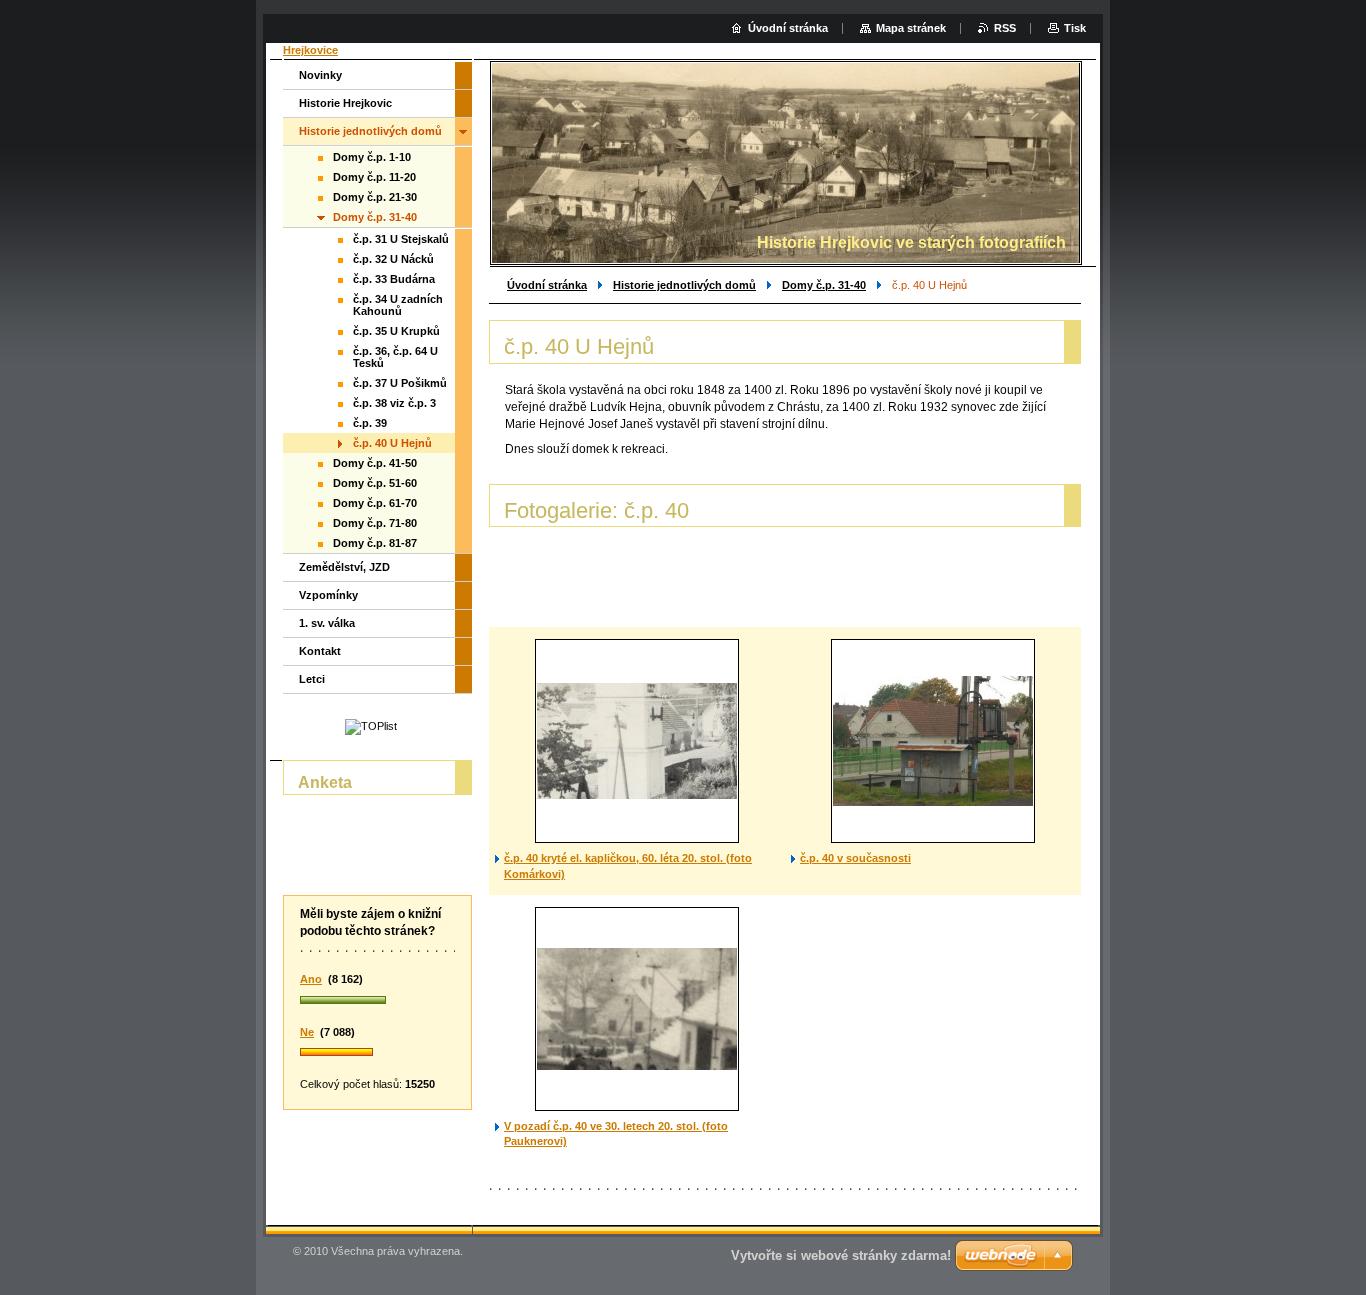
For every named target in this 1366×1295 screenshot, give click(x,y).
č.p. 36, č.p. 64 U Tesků (395, 357)
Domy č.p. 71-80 (375, 523)
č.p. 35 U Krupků (396, 331)
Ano (311, 979)
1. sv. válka (327, 623)
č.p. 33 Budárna (394, 279)
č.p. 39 (370, 423)
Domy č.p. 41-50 (375, 463)
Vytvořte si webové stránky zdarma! (841, 1255)
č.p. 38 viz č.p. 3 (394, 403)
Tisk (1075, 28)
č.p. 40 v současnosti (855, 858)
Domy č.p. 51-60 (375, 483)
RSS (1005, 28)
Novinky (320, 75)
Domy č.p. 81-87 (375, 543)
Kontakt (320, 651)
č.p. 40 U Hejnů (392, 443)
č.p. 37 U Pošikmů (400, 383)
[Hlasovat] (377, 1001)
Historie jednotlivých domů (684, 285)
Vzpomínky (328, 595)
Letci (312, 679)
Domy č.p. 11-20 (374, 177)
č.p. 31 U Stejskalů (401, 239)
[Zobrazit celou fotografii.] (637, 741)
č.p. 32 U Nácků (393, 259)
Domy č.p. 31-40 (824, 285)
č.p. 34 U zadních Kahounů (398, 305)
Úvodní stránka (547, 285)
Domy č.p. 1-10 (372, 157)
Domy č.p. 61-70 (375, 503)
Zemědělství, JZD (344, 567)
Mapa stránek (911, 28)
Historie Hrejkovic (345, 103)
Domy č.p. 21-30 (375, 197)
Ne (307, 1032)
